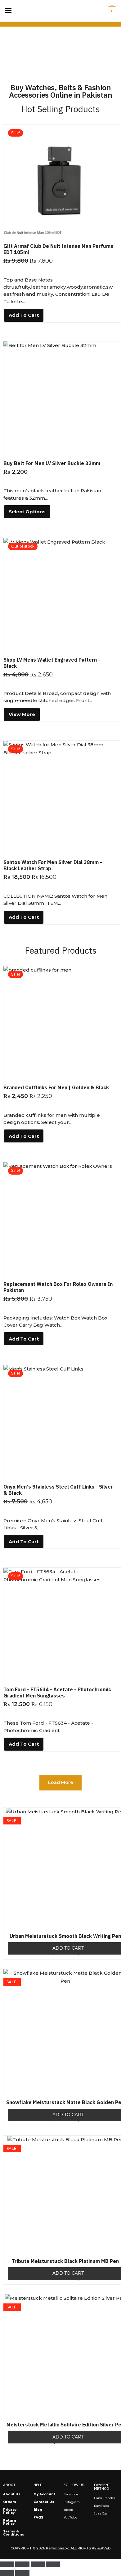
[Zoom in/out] (7, 2565)
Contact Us (44, 2502)
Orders (10, 2502)
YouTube (70, 2517)
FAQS (38, 2517)
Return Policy (10, 2522)
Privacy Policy (10, 2511)
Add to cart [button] (24, 315)
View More (22, 714)
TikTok (68, 2510)
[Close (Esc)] (53, 2565)
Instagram (72, 2502)
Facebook (71, 2494)
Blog (38, 2510)
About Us (12, 2494)
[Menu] (8, 11)
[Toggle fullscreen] (22, 2565)
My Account (44, 2494)
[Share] (38, 2565)
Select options (27, 512)
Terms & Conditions (14, 2533)
